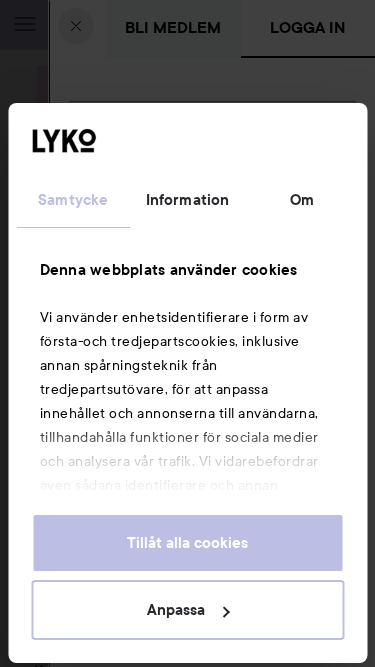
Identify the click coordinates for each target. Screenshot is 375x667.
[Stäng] (76, 26)
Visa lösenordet (304, 223)
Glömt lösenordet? (135, 261)
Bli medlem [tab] (173, 27)
